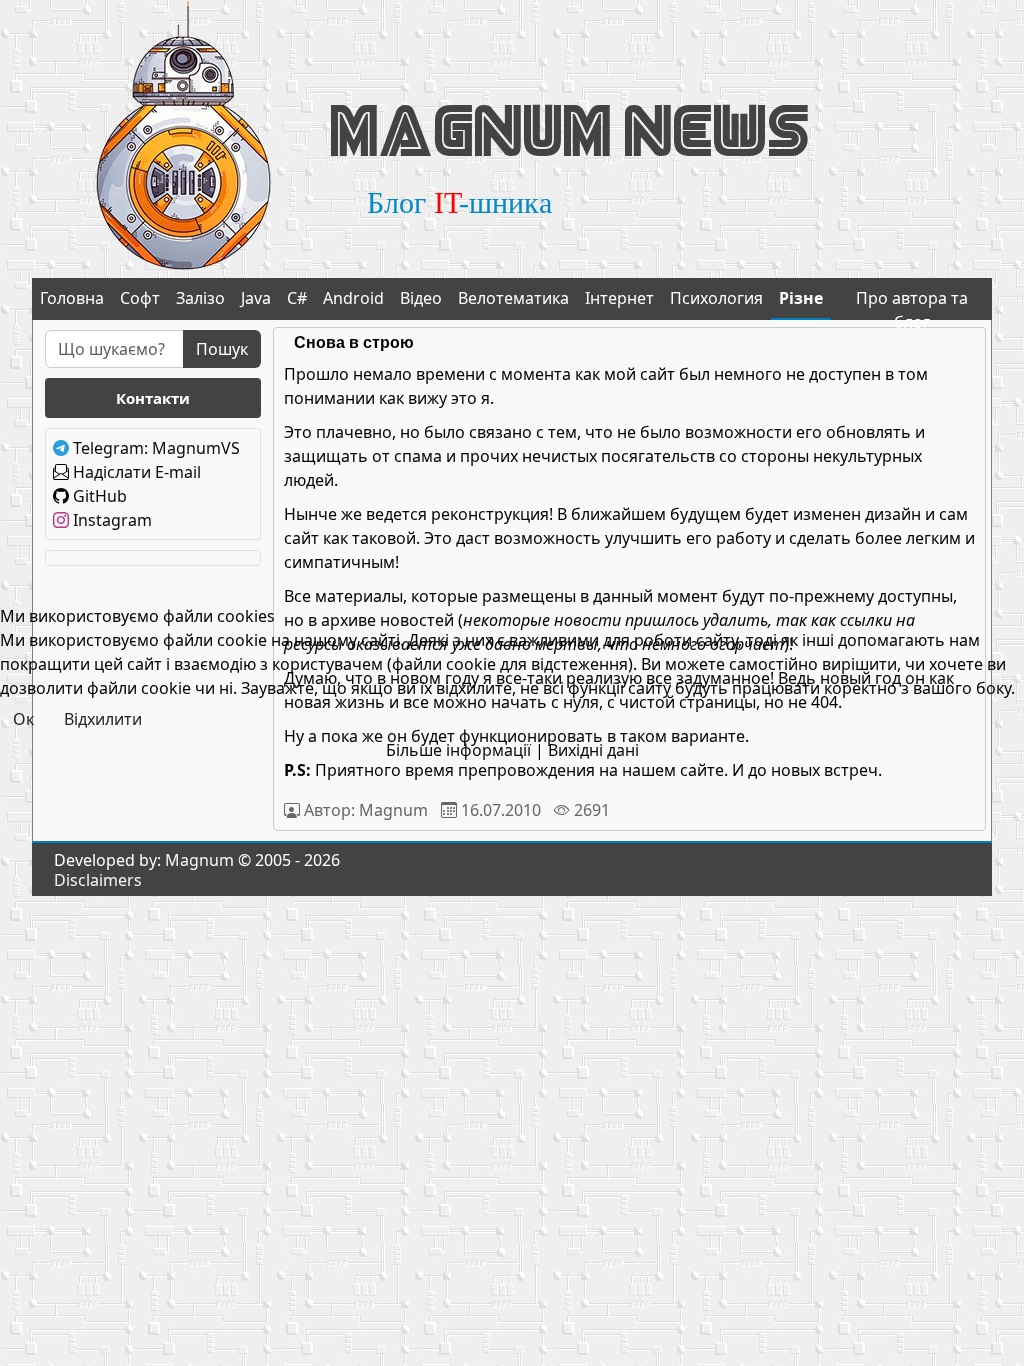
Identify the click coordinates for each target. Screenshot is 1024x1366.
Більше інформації (458, 750)
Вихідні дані (593, 750)
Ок (23, 719)
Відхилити (103, 719)
